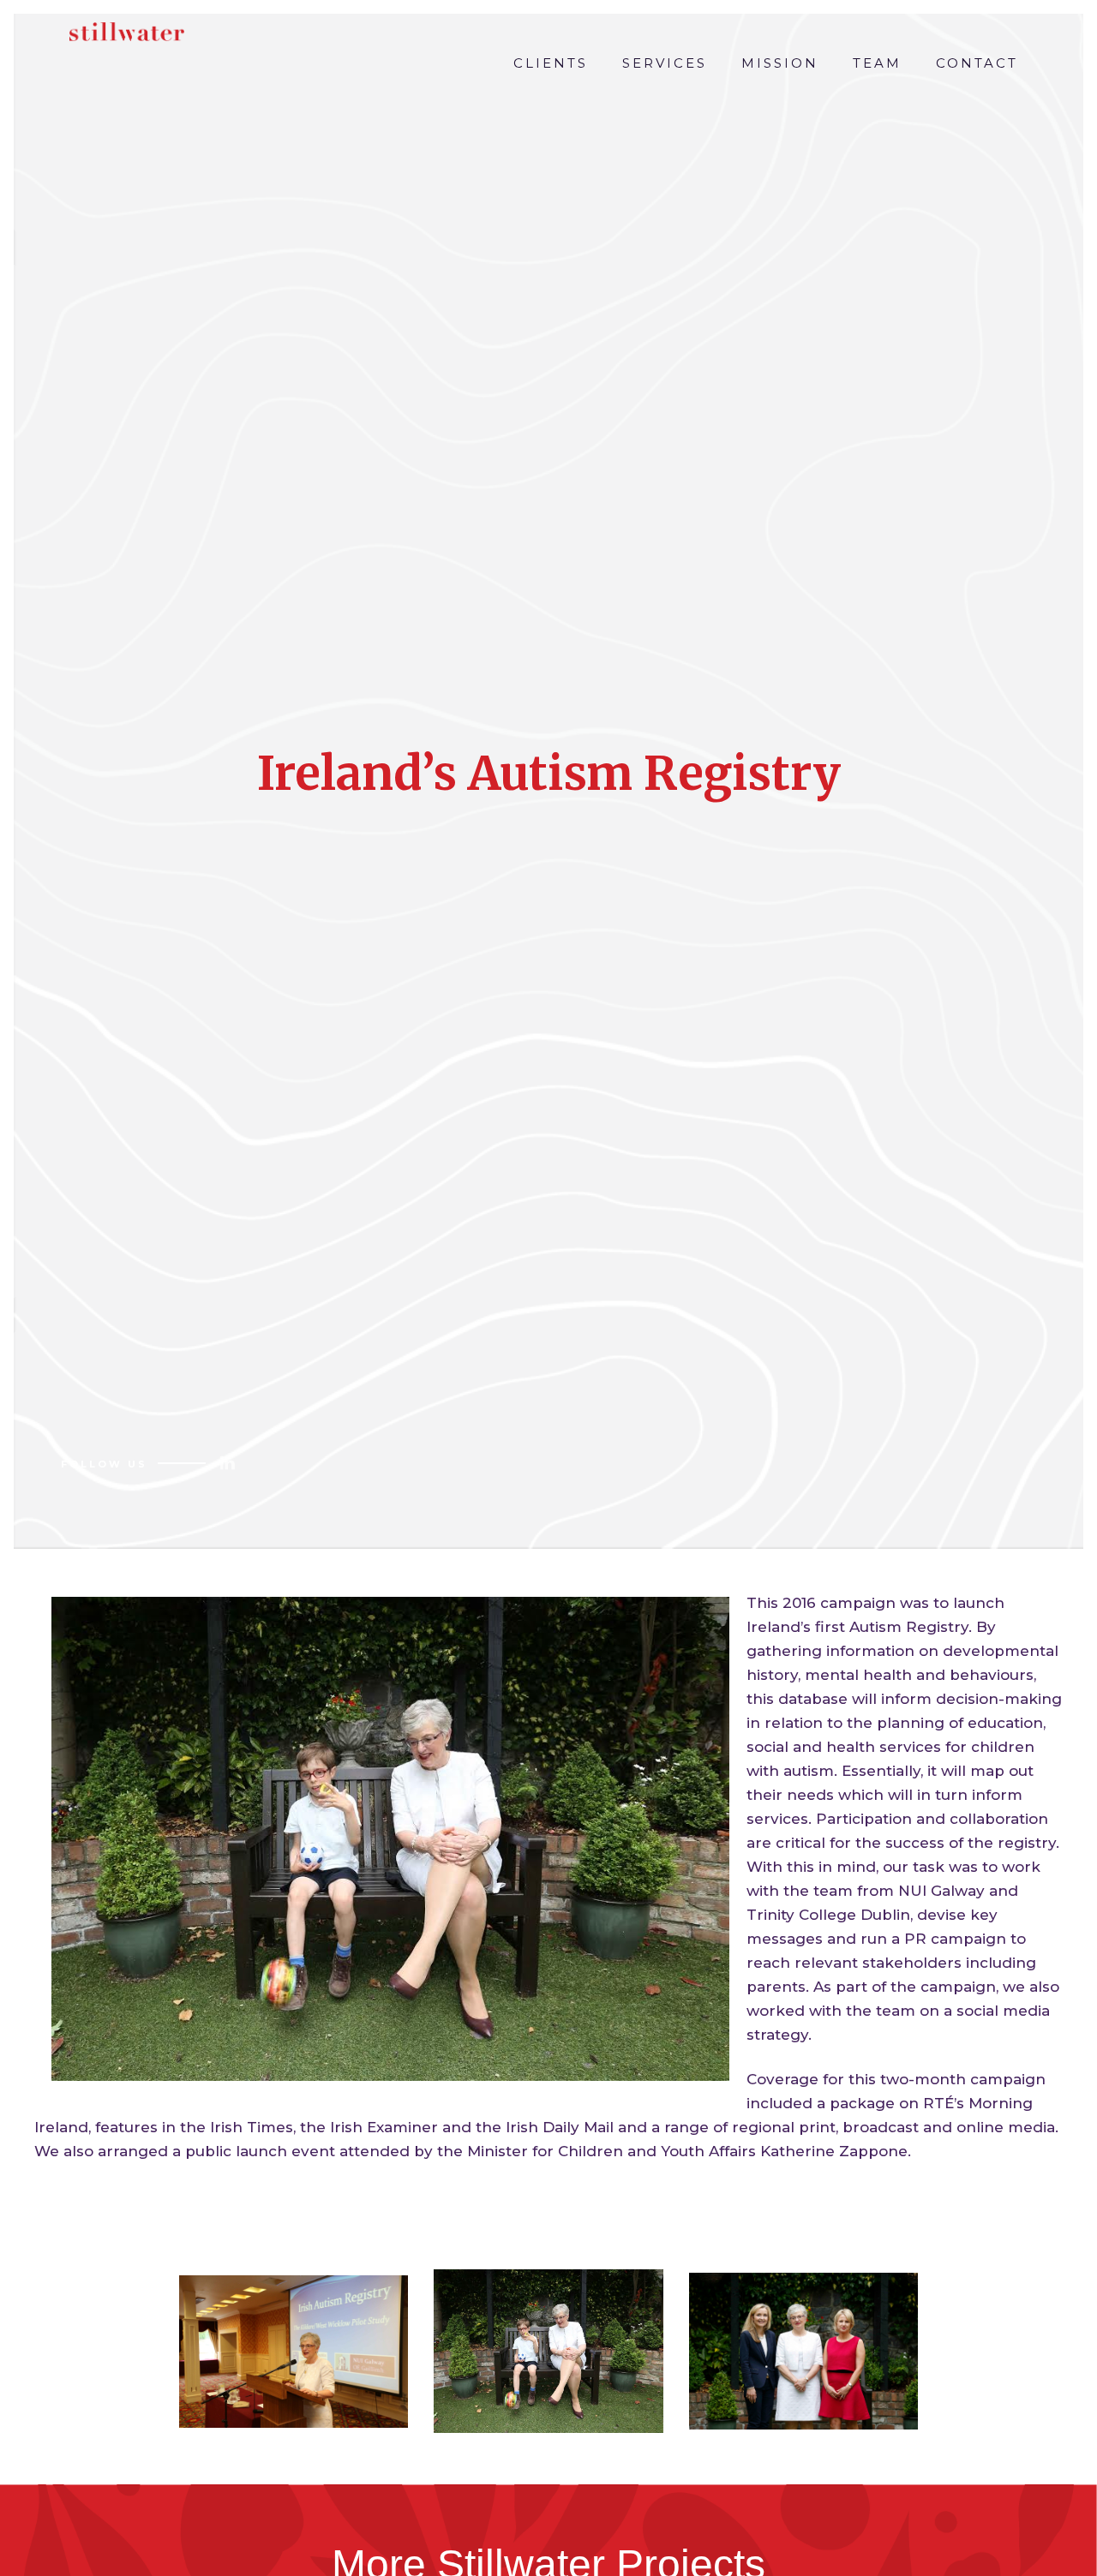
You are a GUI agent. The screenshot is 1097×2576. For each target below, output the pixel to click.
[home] (123, 27)
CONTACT (977, 63)
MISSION (780, 63)
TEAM (877, 63)
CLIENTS (551, 63)
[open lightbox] (294, 2352)
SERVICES (665, 63)
